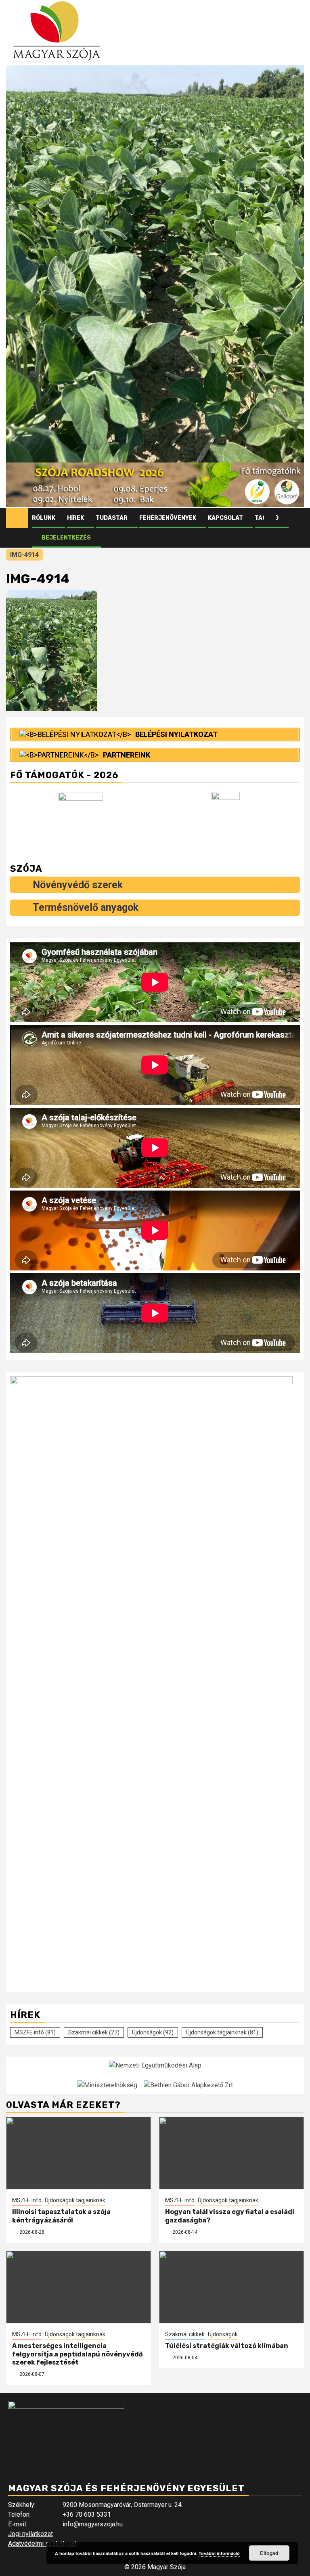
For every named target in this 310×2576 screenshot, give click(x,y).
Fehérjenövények (168, 518)
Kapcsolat (225, 518)
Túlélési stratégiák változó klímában (227, 2346)
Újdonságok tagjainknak (222, 2032)
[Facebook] (270, 518)
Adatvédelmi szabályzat (42, 2544)
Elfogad (269, 2553)
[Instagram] (285, 518)
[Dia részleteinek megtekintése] (155, 485)
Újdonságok (153, 2032)
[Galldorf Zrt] (83, 820)
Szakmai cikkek (94, 2032)
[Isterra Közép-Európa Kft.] (227, 819)
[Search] (298, 518)
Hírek (75, 518)
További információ (219, 2553)
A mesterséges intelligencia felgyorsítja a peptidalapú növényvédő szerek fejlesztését (77, 2354)
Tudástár (112, 518)
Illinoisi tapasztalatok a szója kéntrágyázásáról (61, 2216)
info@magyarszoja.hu (93, 2524)
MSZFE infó (35, 2032)
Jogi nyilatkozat (30, 2534)
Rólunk (44, 518)
